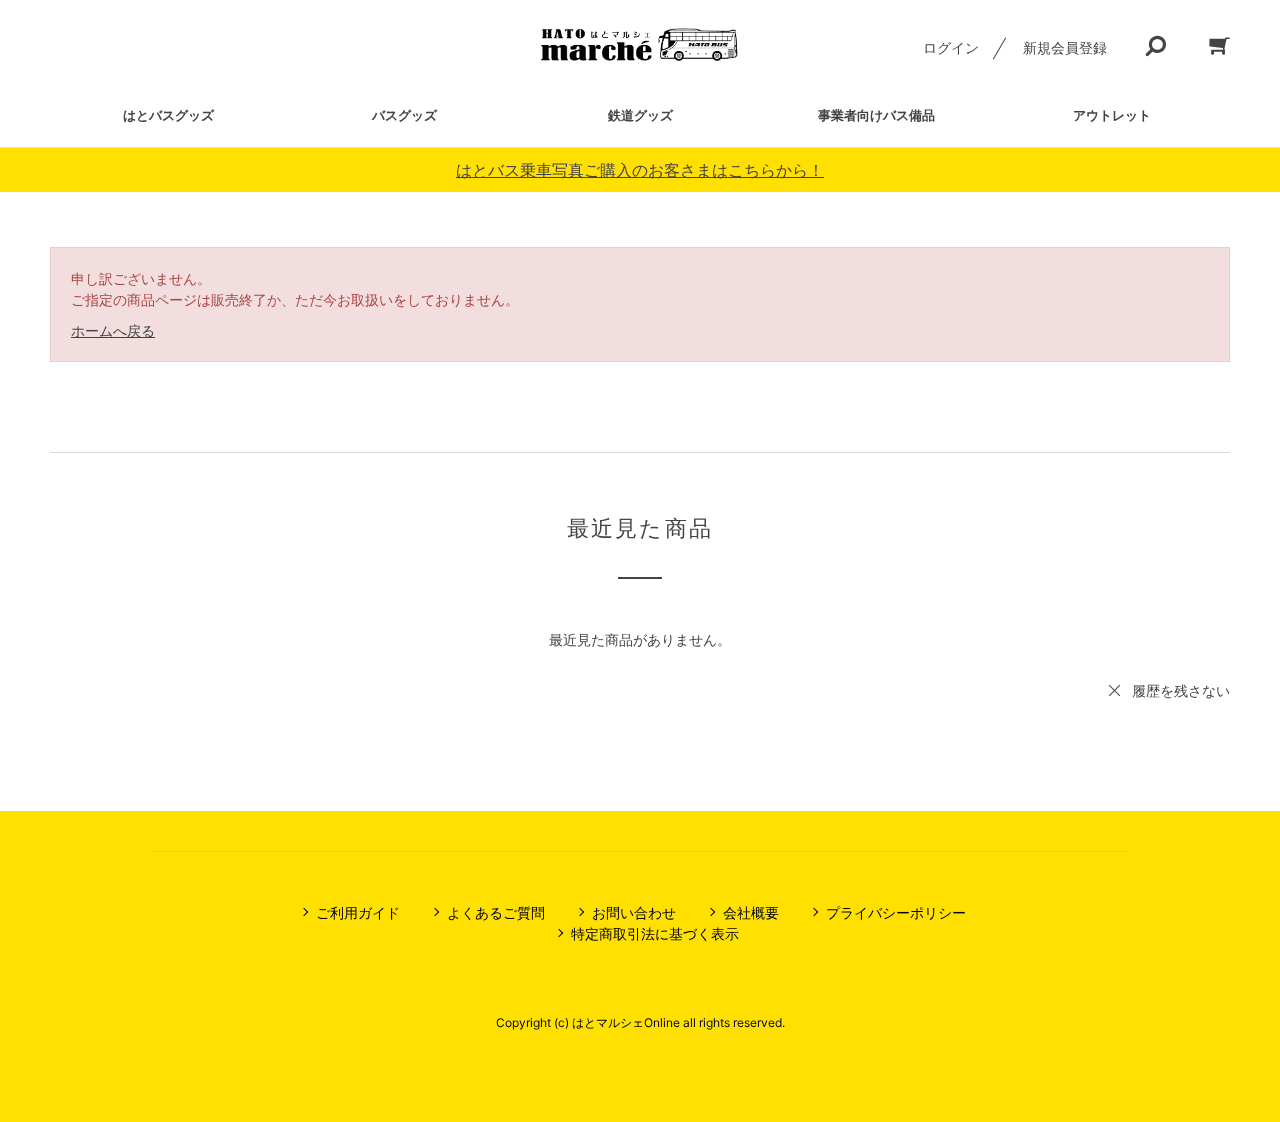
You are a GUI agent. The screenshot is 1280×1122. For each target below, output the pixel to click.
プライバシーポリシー (896, 912)
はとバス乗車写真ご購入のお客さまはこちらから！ (640, 170)
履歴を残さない (1181, 690)
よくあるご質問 (496, 912)
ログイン (951, 47)
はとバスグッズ (168, 115)
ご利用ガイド (358, 912)
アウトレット (1112, 115)
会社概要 (751, 912)
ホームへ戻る (113, 330)
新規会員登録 (1065, 47)
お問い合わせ (634, 912)
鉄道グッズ (640, 115)
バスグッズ (404, 115)
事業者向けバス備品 (876, 115)
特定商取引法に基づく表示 (655, 933)
